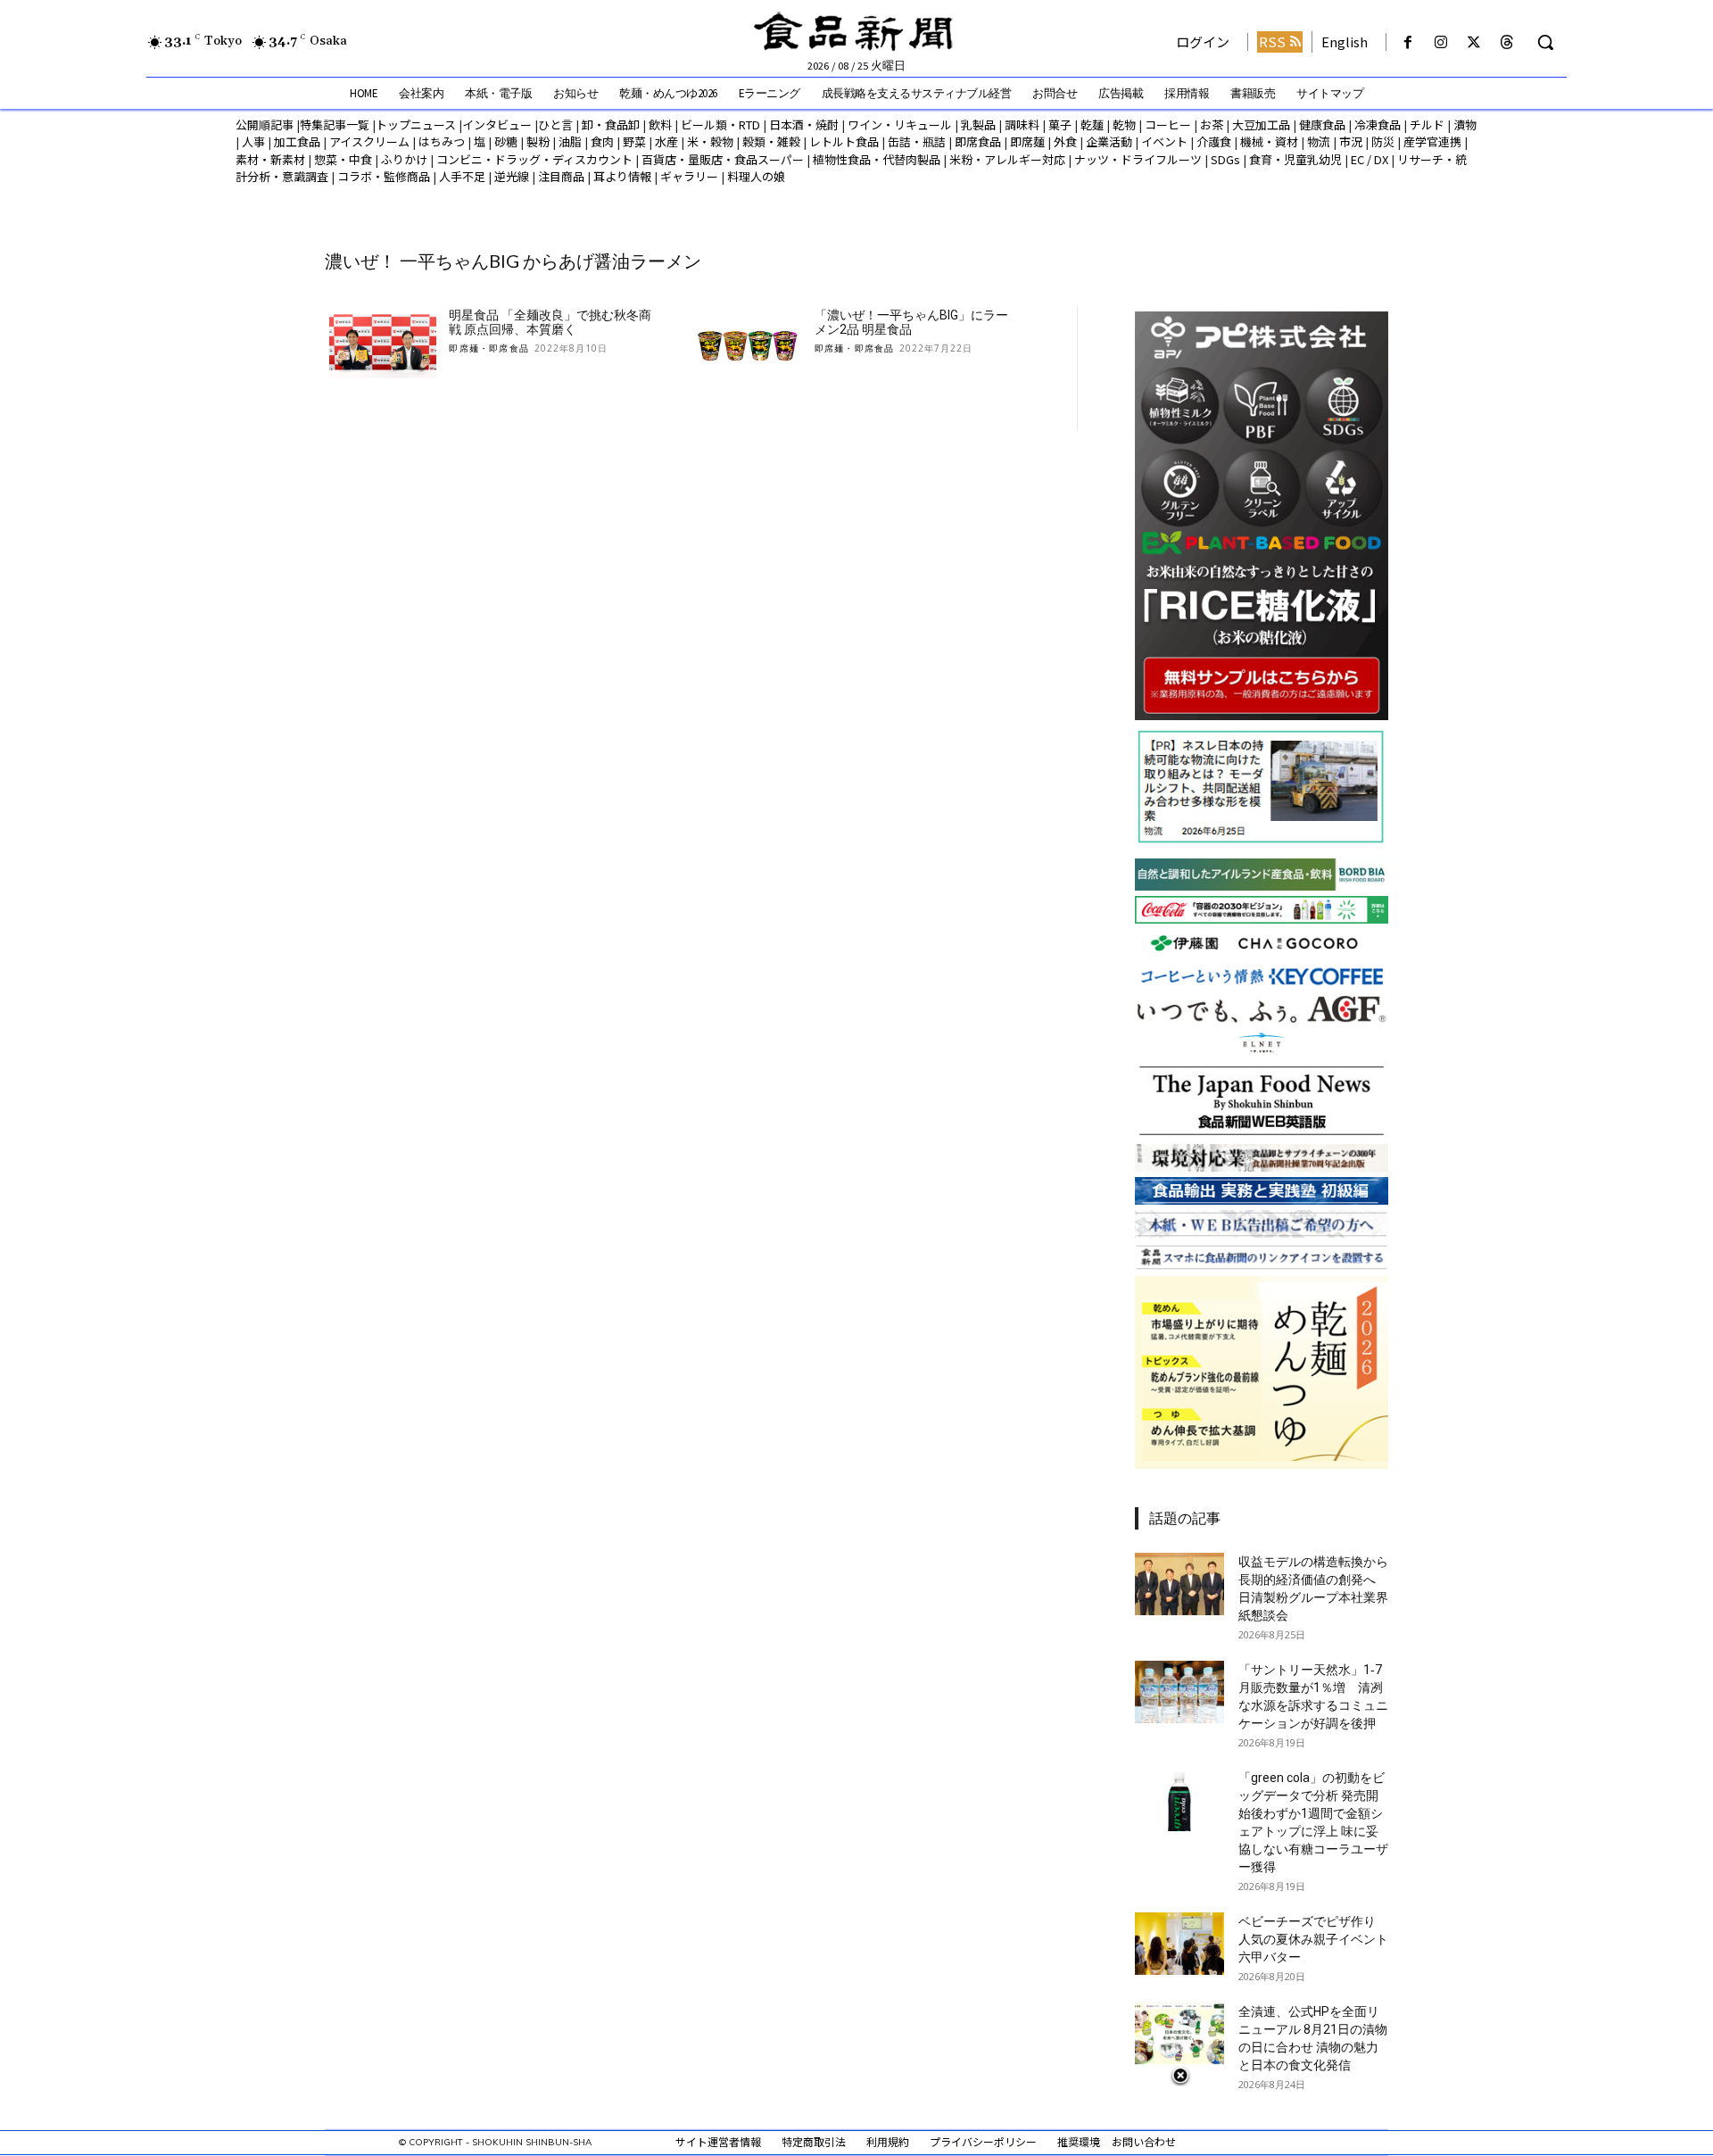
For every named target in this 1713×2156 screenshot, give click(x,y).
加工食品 (297, 141)
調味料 (1022, 124)
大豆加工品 (1261, 124)
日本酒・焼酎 (804, 124)
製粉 (538, 141)
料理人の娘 (756, 176)
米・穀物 (710, 141)
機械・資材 (1269, 141)
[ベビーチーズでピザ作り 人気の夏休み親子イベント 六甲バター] (1179, 1944)
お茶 (1212, 124)
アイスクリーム (369, 141)
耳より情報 (622, 176)
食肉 (602, 141)
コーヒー (1168, 124)
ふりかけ (404, 159)
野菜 (634, 141)
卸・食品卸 (609, 124)
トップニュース (416, 124)
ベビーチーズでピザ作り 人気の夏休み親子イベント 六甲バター (1313, 1939)
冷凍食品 (1378, 124)
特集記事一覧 (335, 124)
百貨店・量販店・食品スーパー (723, 159)
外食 (1065, 141)
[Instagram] (1440, 42)
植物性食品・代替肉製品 (877, 159)
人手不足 (462, 176)
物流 (1319, 141)
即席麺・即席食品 (489, 348)
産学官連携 (1432, 141)
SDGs (1225, 159)
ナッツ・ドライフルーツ (1138, 159)
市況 (1351, 141)
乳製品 (978, 124)
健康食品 (1322, 124)
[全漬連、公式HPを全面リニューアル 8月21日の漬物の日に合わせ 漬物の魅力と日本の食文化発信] (1179, 2034)
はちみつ (442, 141)
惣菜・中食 (343, 159)
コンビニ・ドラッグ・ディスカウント (534, 159)
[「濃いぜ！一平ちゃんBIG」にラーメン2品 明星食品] (748, 347)
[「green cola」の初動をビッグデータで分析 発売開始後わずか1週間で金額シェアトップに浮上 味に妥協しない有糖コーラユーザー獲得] (1179, 1800)
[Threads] (1507, 42)
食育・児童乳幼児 (1295, 159)
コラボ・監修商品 (384, 176)
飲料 (660, 124)
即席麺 (1027, 141)
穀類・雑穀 (771, 141)
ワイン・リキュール (900, 124)
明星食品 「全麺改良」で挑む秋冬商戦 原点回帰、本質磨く (550, 323)
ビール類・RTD (720, 124)
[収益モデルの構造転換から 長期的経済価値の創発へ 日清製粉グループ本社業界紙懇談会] (1179, 1584)
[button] (1545, 42)
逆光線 (512, 176)
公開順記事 (265, 124)
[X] (1474, 42)
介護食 (1214, 141)
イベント (1164, 141)
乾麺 (1092, 124)
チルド (1427, 124)
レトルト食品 (844, 141)
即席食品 (978, 141)
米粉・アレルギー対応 (1007, 159)
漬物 (1465, 124)
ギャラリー (689, 176)
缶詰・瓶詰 (917, 141)
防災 (1383, 141)
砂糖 (506, 141)
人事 (253, 141)
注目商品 (561, 176)
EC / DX (1370, 159)
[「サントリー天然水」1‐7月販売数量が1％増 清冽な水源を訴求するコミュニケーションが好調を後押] (1179, 1692)
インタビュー (497, 124)
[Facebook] (1407, 42)
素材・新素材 (270, 159)
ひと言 (555, 124)
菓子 (1060, 124)
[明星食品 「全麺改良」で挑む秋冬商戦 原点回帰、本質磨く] (382, 347)
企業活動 (1109, 141)
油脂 (570, 141)
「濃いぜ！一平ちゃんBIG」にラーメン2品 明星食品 (911, 323)
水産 (666, 141)
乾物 (1124, 124)
